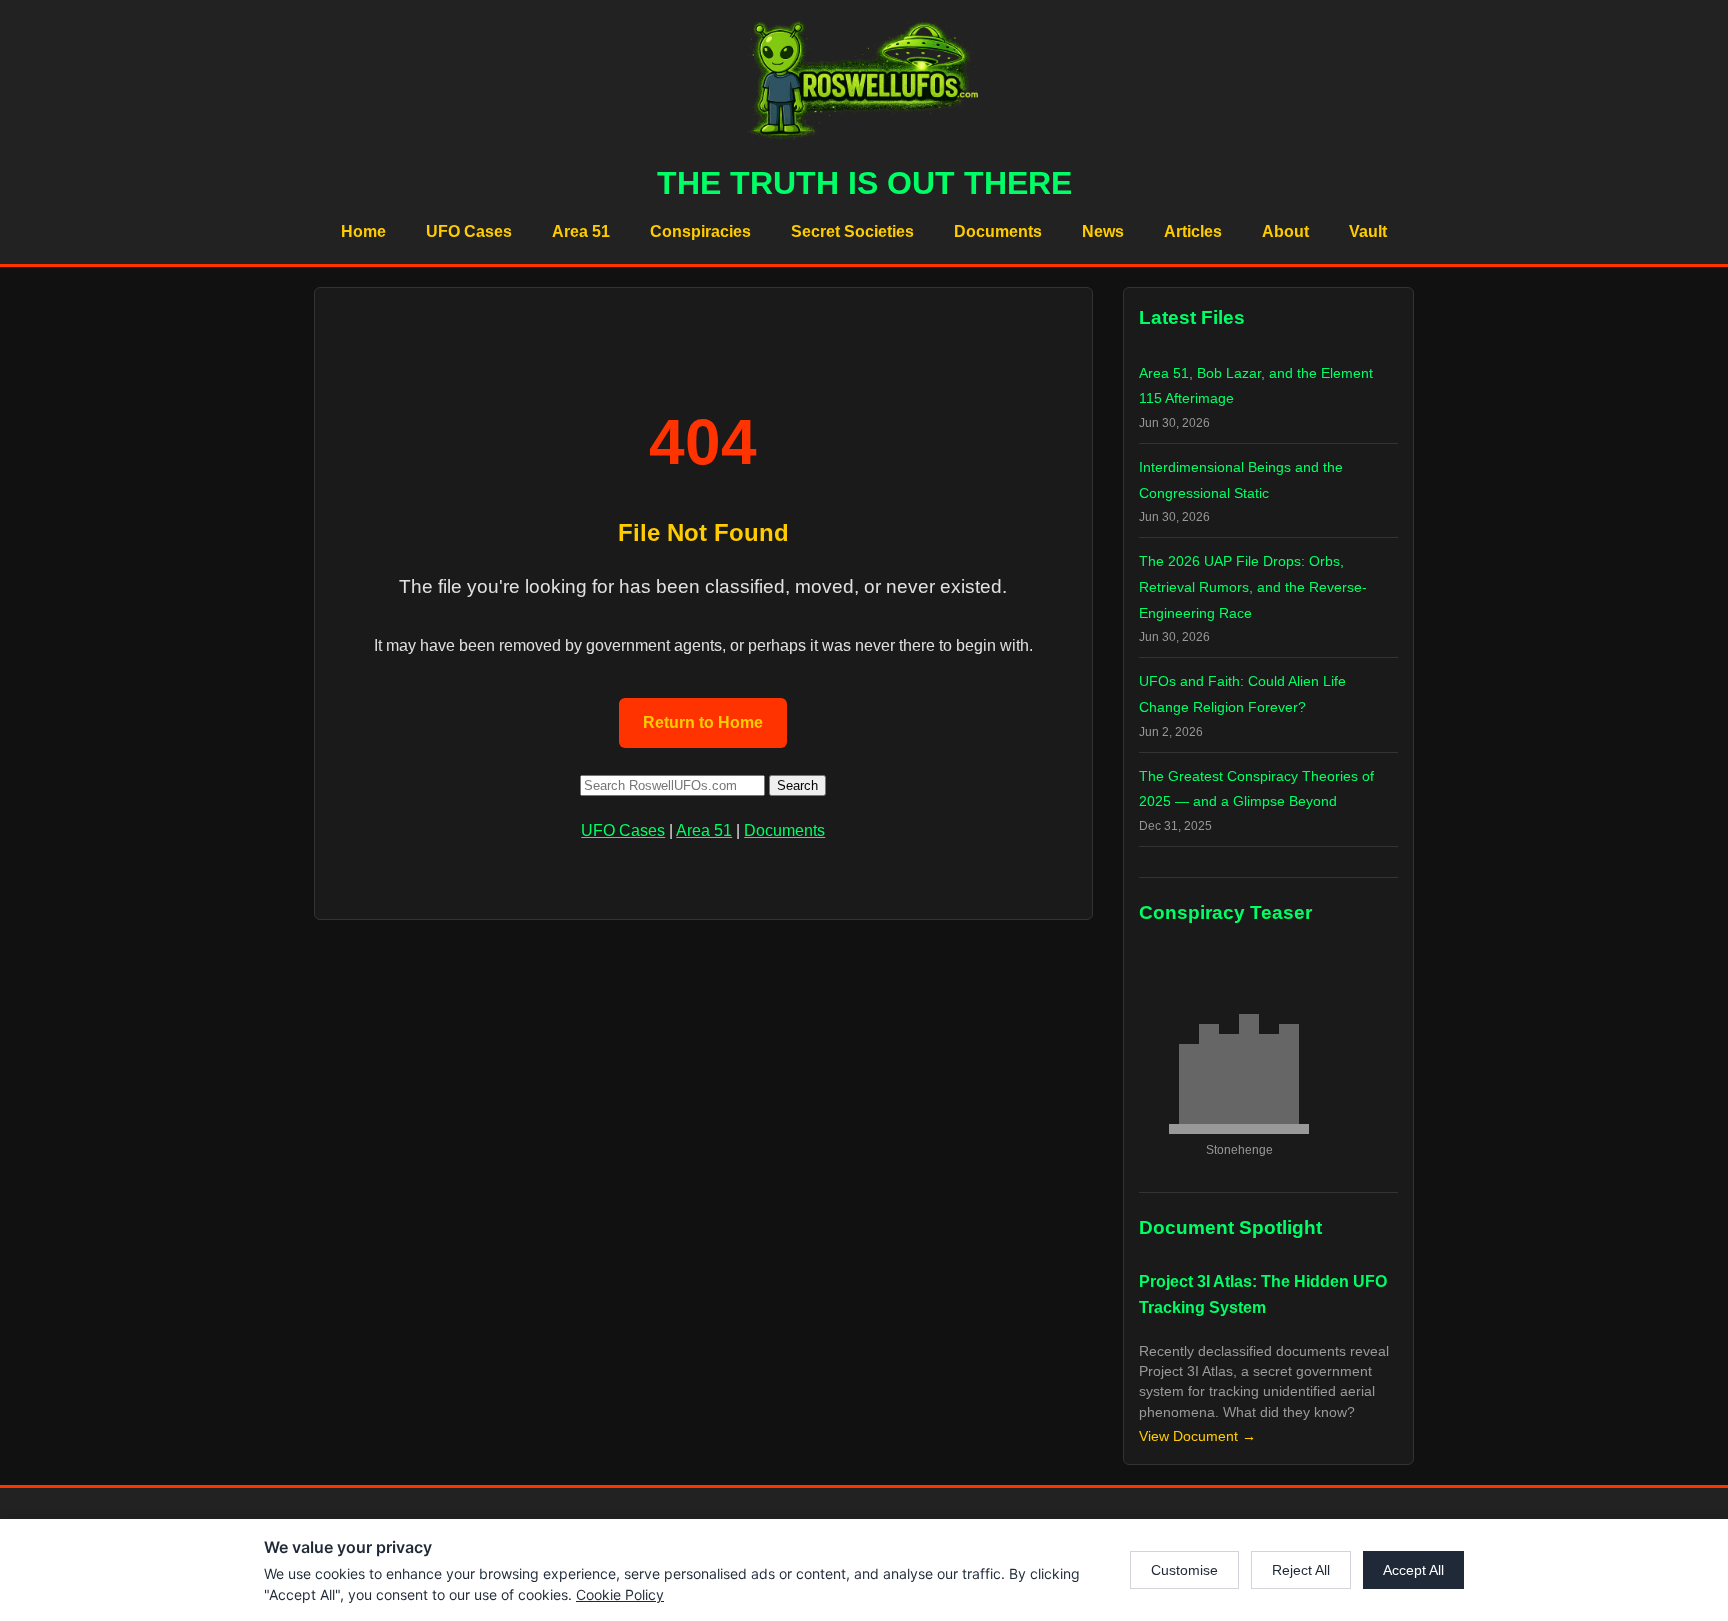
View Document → (1197, 1436)
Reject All (1301, 1570)
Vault (1368, 231)
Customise (1184, 1570)
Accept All (1413, 1570)
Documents (998, 231)
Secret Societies (852, 231)
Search (797, 785)
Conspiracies (700, 231)
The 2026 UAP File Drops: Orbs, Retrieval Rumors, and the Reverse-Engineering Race (1253, 586)
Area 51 (581, 231)
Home (363, 231)
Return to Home (703, 722)
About (1285, 231)
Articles (1193, 231)
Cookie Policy (620, 1594)
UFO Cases (469, 231)
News (1103, 231)
